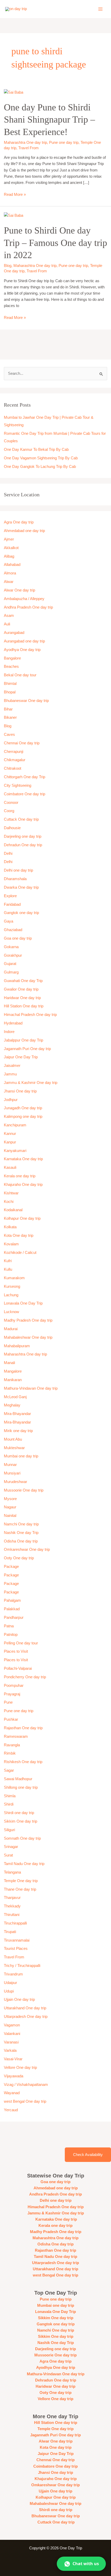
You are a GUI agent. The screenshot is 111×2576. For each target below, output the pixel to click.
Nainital (10, 1516)
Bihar (8, 709)
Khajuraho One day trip (23, 1185)
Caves (9, 735)
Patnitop (11, 1635)
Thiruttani (12, 1915)
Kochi (9, 1202)
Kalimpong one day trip (23, 1117)
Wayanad (12, 2093)
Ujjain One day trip (19, 2000)
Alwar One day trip (19, 590)
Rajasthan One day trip (23, 1728)
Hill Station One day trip (24, 1006)
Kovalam (11, 1244)
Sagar (9, 1770)
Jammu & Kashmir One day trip (31, 1083)
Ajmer (9, 539)
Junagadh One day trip (23, 1108)
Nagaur (10, 1507)
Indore (9, 1032)
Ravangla (12, 1745)
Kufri (8, 1261)
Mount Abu (13, 1439)
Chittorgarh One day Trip (25, 777)
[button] (81, 2564)
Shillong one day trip (21, 1787)
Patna (9, 1626)
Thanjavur (12, 1898)
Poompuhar (14, 1686)
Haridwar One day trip (22, 998)
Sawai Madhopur (18, 1779)
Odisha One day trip (21, 1541)
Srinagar (11, 1847)
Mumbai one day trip (21, 1456)
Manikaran (13, 1380)
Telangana (12, 1872)
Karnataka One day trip (23, 1159)
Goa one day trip (18, 938)
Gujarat (10, 964)
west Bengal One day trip (25, 2101)
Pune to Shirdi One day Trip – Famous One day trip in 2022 (55, 243)
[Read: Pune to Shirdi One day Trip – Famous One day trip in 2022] (14, 215)
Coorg (9, 811)
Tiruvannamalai (17, 1940)
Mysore (10, 1499)
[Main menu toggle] (100, 9)
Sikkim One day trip (21, 1821)
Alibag (9, 556)
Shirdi (9, 1804)
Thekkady (12, 1906)
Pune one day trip (64, 143)
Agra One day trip (19, 522)
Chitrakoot (13, 768)
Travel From (29, 148)
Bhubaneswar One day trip (26, 701)
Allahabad (12, 565)
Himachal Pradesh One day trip (30, 1015)
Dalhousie (12, 828)
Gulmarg (11, 972)
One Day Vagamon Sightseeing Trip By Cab (41, 458)
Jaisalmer (12, 1066)
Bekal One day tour (20, 675)
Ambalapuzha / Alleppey (24, 599)
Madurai (11, 1329)
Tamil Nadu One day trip (24, 1864)
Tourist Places (16, 1949)
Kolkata (10, 1227)
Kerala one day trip (20, 1176)
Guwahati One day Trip (23, 981)
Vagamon (12, 2025)
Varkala (10, 2050)
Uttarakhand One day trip (25, 2008)
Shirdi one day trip (19, 1813)
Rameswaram (16, 1736)
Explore (10, 896)
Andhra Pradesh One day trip (28, 607)
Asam (9, 616)
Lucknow (11, 1312)
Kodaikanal (13, 1210)
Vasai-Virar (13, 2059)
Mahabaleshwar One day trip (28, 1337)
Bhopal (10, 692)
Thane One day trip (20, 1889)
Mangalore (13, 1371)
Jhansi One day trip (20, 1091)
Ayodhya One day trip (22, 650)
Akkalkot (11, 548)
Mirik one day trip (18, 1431)
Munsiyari (12, 1473)
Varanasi (11, 2042)
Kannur (10, 1134)
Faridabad (12, 904)
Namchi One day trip (21, 1524)
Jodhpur (11, 1100)
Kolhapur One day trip (22, 1218)
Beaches (11, 667)
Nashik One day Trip (21, 1533)
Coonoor (11, 803)
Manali (9, 1363)
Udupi (9, 1991)
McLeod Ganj (15, 1397)
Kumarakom (14, 1278)
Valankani (12, 2034)
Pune (8, 1702)
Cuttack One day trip (21, 819)
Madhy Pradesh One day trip (28, 1320)
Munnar (10, 1465)
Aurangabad (14, 633)
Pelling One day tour (21, 1643)
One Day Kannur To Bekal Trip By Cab (36, 450)
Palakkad (12, 1609)
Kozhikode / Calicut (20, 1253)
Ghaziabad (13, 930)
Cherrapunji (14, 752)
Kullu (8, 1269)
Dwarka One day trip (21, 887)
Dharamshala (15, 879)
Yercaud (11, 2110)
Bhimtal (10, 684)
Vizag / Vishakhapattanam (26, 2085)
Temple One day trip (21, 1881)
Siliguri (9, 1830)
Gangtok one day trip (21, 913)
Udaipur (10, 1983)
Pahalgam (12, 1600)
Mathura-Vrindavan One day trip (31, 1388)
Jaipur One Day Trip (21, 1057)
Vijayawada (14, 2076)
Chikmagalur (15, 760)
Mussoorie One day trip (24, 1490)
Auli (7, 624)
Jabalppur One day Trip (23, 1040)
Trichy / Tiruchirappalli (22, 1966)
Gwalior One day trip (21, 989)
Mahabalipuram (17, 1346)
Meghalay (12, 1405)
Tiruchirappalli (15, 1923)
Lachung (11, 1295)
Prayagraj (12, 1694)
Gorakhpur (13, 955)
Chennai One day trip (22, 743)
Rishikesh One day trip (23, 1762)
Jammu (10, 1074)
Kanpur (10, 1142)
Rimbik (10, 1753)
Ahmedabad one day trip (24, 531)
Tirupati (10, 1932)
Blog (8, 266)
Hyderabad (13, 1023)
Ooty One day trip (19, 1558)
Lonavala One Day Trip (23, 1303)
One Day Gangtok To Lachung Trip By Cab (40, 467)
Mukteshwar (14, 1448)
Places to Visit (16, 1651)
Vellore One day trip (20, 2068)
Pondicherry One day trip (25, 1677)
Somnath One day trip (22, 1838)
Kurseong (12, 1286)
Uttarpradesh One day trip (26, 2017)
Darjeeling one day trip (23, 836)
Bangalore (12, 658)
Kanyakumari (15, 1151)
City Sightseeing (18, 785)
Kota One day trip (19, 1235)
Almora (10, 573)
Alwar (9, 582)
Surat (8, 1855)
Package (11, 1567)
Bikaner (10, 717)
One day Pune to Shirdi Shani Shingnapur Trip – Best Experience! (49, 119)
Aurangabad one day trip (24, 641)
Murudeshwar (15, 1482)
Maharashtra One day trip (25, 143)
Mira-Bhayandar (17, 1414)
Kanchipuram (15, 1125)
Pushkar (11, 1719)
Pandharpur (14, 1618)
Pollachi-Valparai (18, 1668)
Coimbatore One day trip (25, 794)
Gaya (9, 921)
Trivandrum (14, 1974)
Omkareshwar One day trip (27, 1549)
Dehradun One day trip (23, 845)
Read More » (15, 194)
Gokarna (11, 947)
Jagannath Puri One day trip (27, 1049)
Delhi (8, 853)
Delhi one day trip (18, 870)
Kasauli (10, 1167)
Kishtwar (11, 1193)
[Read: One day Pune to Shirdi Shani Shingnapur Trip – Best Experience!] (14, 92)
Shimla (10, 1796)
